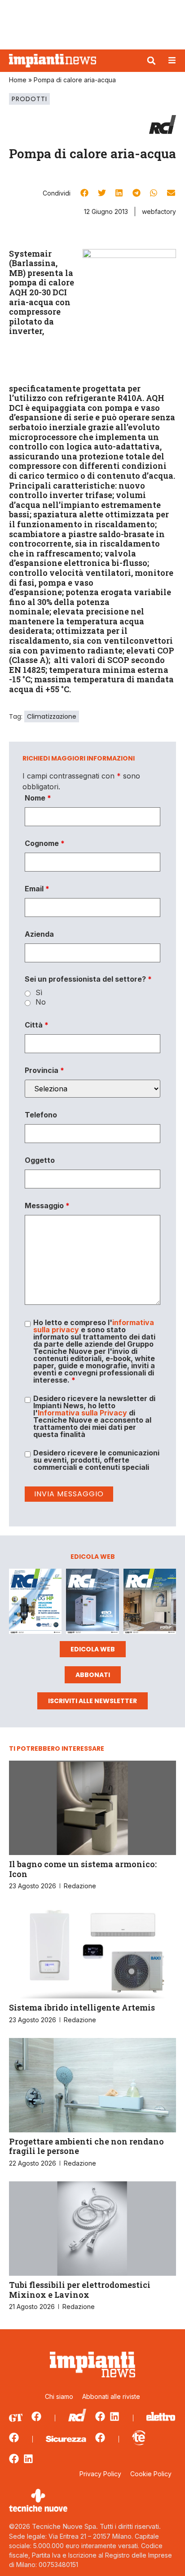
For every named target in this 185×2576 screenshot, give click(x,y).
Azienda (39, 934)
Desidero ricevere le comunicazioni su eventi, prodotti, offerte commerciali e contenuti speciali (96, 1460)
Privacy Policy (100, 2474)
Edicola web (93, 1649)
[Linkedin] (115, 2416)
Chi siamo (59, 2396)
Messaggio (47, 1206)
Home (18, 80)
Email (37, 889)
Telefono (41, 1115)
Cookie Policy (151, 2474)
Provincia (44, 1070)
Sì (39, 992)
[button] (151, 61)
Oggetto (40, 1160)
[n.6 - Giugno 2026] (92, 1603)
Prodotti (29, 99)
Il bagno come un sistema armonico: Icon (83, 1869)
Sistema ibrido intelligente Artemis (82, 2007)
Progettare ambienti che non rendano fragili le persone (86, 2146)
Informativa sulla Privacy (82, 1413)
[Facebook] (36, 2416)
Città (37, 1025)
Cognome (45, 843)
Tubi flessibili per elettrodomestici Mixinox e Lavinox (80, 2290)
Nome (38, 798)
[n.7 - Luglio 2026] (35, 1603)
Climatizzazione (52, 716)
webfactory (159, 211)
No (41, 1002)
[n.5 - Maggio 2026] (150, 1603)
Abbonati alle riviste (111, 2396)
